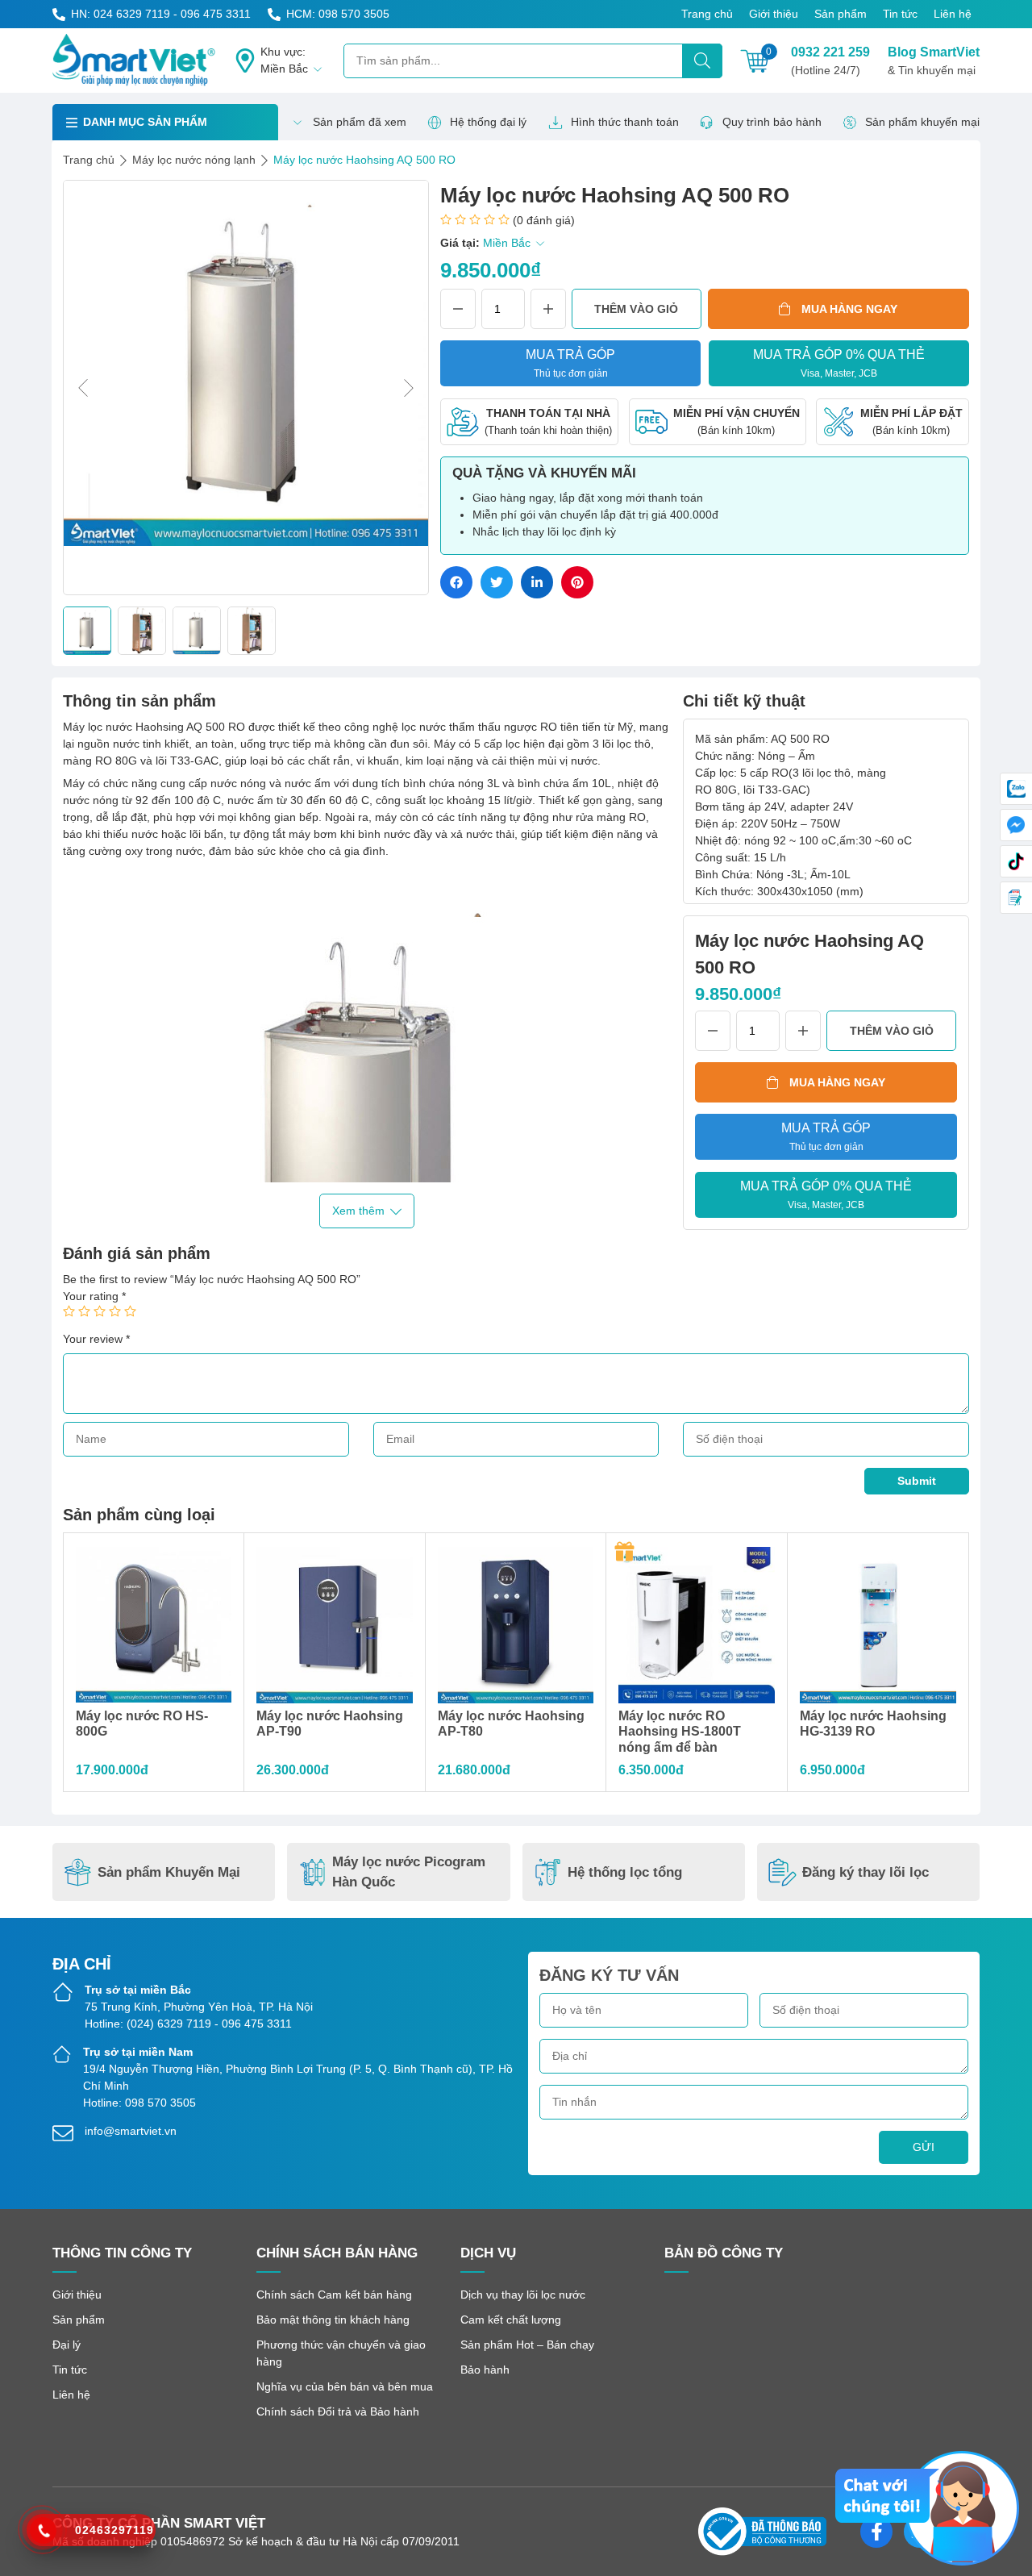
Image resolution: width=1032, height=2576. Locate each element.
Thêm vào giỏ (636, 309)
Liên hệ (953, 14)
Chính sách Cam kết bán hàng (334, 2295)
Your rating (94, 1296)
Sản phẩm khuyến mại (922, 122)
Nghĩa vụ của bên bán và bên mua (345, 2386)
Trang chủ (707, 14)
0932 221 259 (830, 61)
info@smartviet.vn (131, 2131)
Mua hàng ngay (849, 309)
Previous (83, 388)
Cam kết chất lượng (511, 2320)
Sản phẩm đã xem (360, 122)
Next (409, 388)
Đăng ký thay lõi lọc (866, 1872)
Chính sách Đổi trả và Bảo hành (338, 2411)
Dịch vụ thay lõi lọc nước (523, 2295)
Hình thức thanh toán (625, 122)
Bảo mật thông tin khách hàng (333, 2320)
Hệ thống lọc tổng (625, 1872)
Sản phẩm (841, 14)
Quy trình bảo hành (772, 122)
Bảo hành (485, 2370)
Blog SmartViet (934, 61)
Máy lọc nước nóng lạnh (194, 160)
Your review (96, 1339)
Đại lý (67, 2345)
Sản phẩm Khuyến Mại (169, 1872)
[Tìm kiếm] (702, 61)
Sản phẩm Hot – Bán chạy (527, 2345)
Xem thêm (358, 1211)
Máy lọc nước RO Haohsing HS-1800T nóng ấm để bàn (680, 1731)
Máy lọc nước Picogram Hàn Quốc (409, 1872)
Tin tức (900, 14)
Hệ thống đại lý (488, 122)
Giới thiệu (774, 14)
